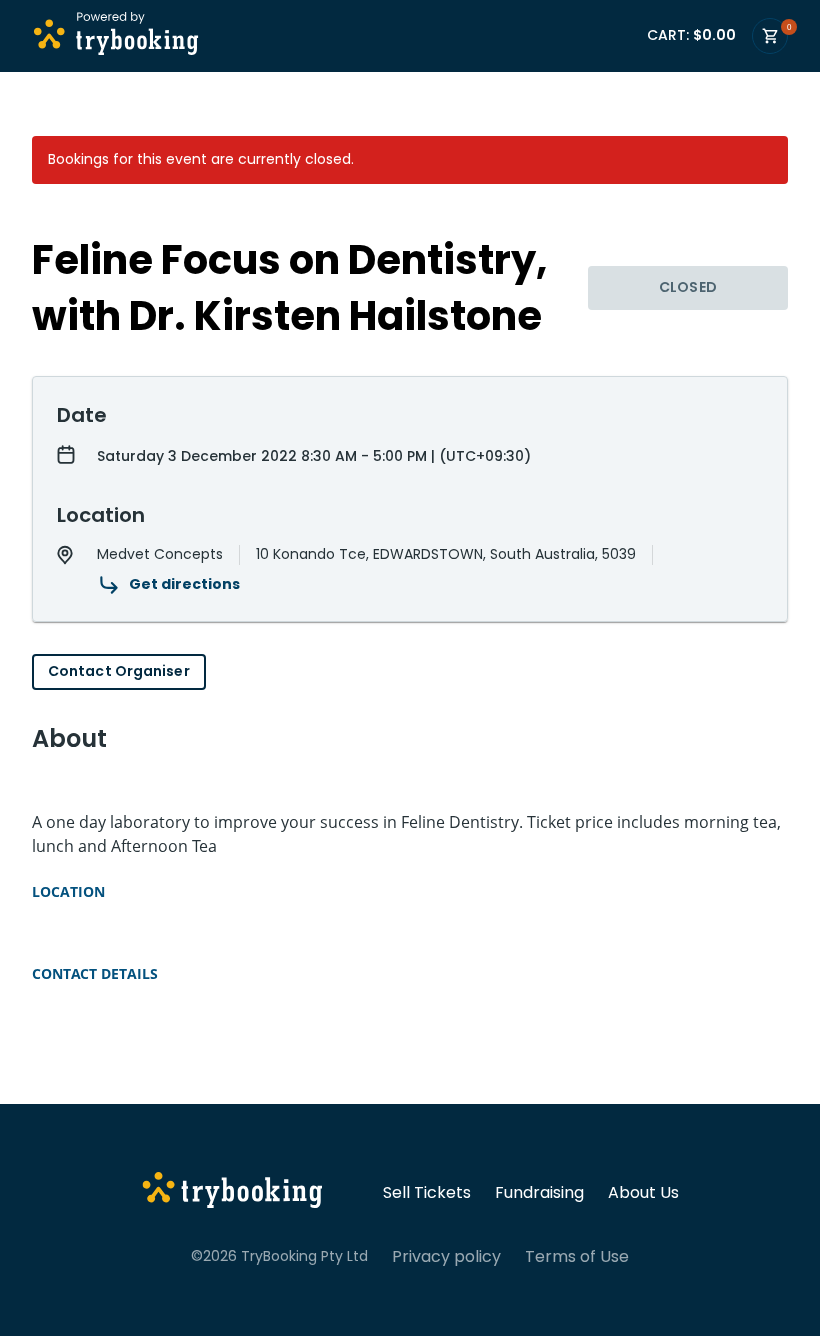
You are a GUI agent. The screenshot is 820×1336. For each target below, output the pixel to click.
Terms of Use (577, 1257)
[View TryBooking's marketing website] (232, 1193)
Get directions (184, 584)
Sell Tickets (427, 1193)
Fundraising (539, 1193)
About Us (643, 1193)
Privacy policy (446, 1257)
